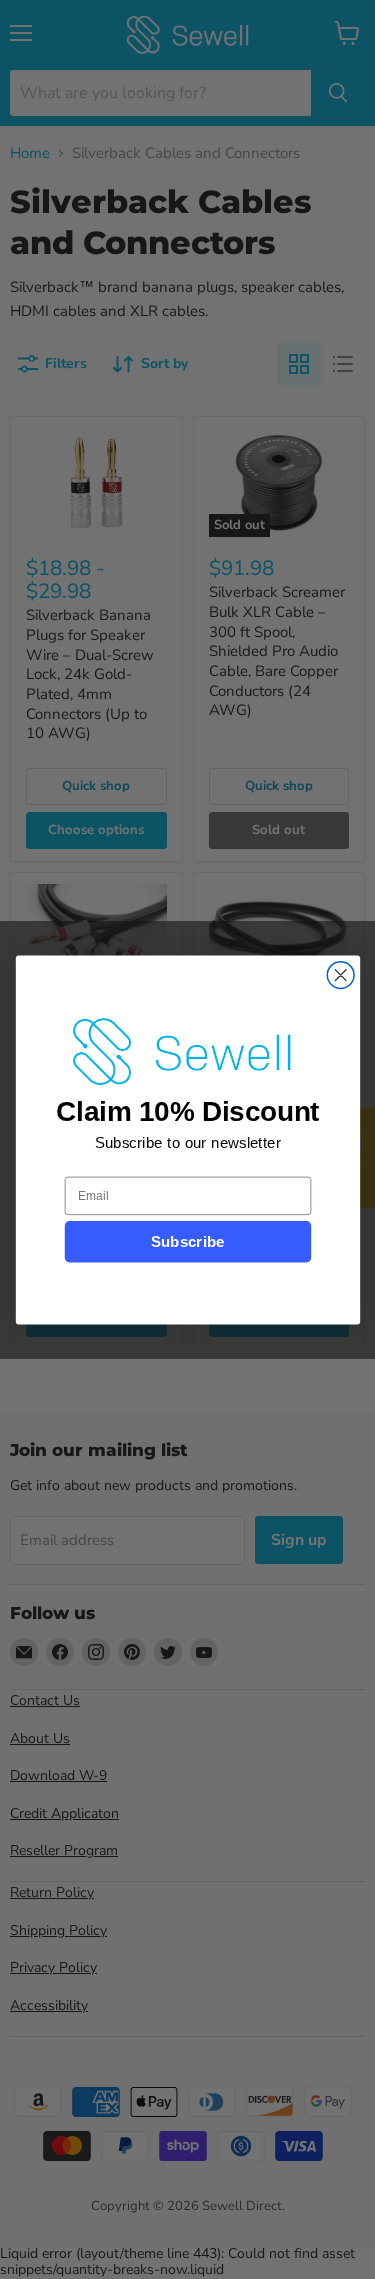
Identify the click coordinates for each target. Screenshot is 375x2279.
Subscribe (187, 1241)
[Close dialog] (340, 974)
